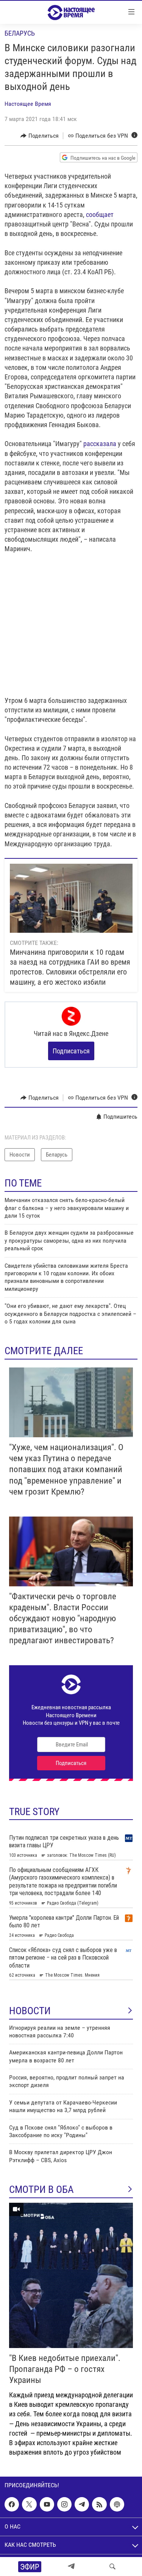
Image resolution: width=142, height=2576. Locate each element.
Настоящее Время (28, 104)
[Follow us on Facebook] (12, 2504)
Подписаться (71, 1051)
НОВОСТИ (30, 2011)
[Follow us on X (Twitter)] (29, 2504)
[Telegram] (71, 2567)
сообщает (100, 215)
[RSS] (99, 2504)
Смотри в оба (41, 2189)
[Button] (40, 136)
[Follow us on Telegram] (82, 2504)
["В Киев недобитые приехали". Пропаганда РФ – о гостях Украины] (71, 2275)
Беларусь (20, 33)
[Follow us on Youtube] (47, 2504)
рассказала (100, 444)
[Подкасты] (117, 2504)
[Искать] (112, 2567)
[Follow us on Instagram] (64, 2504)
